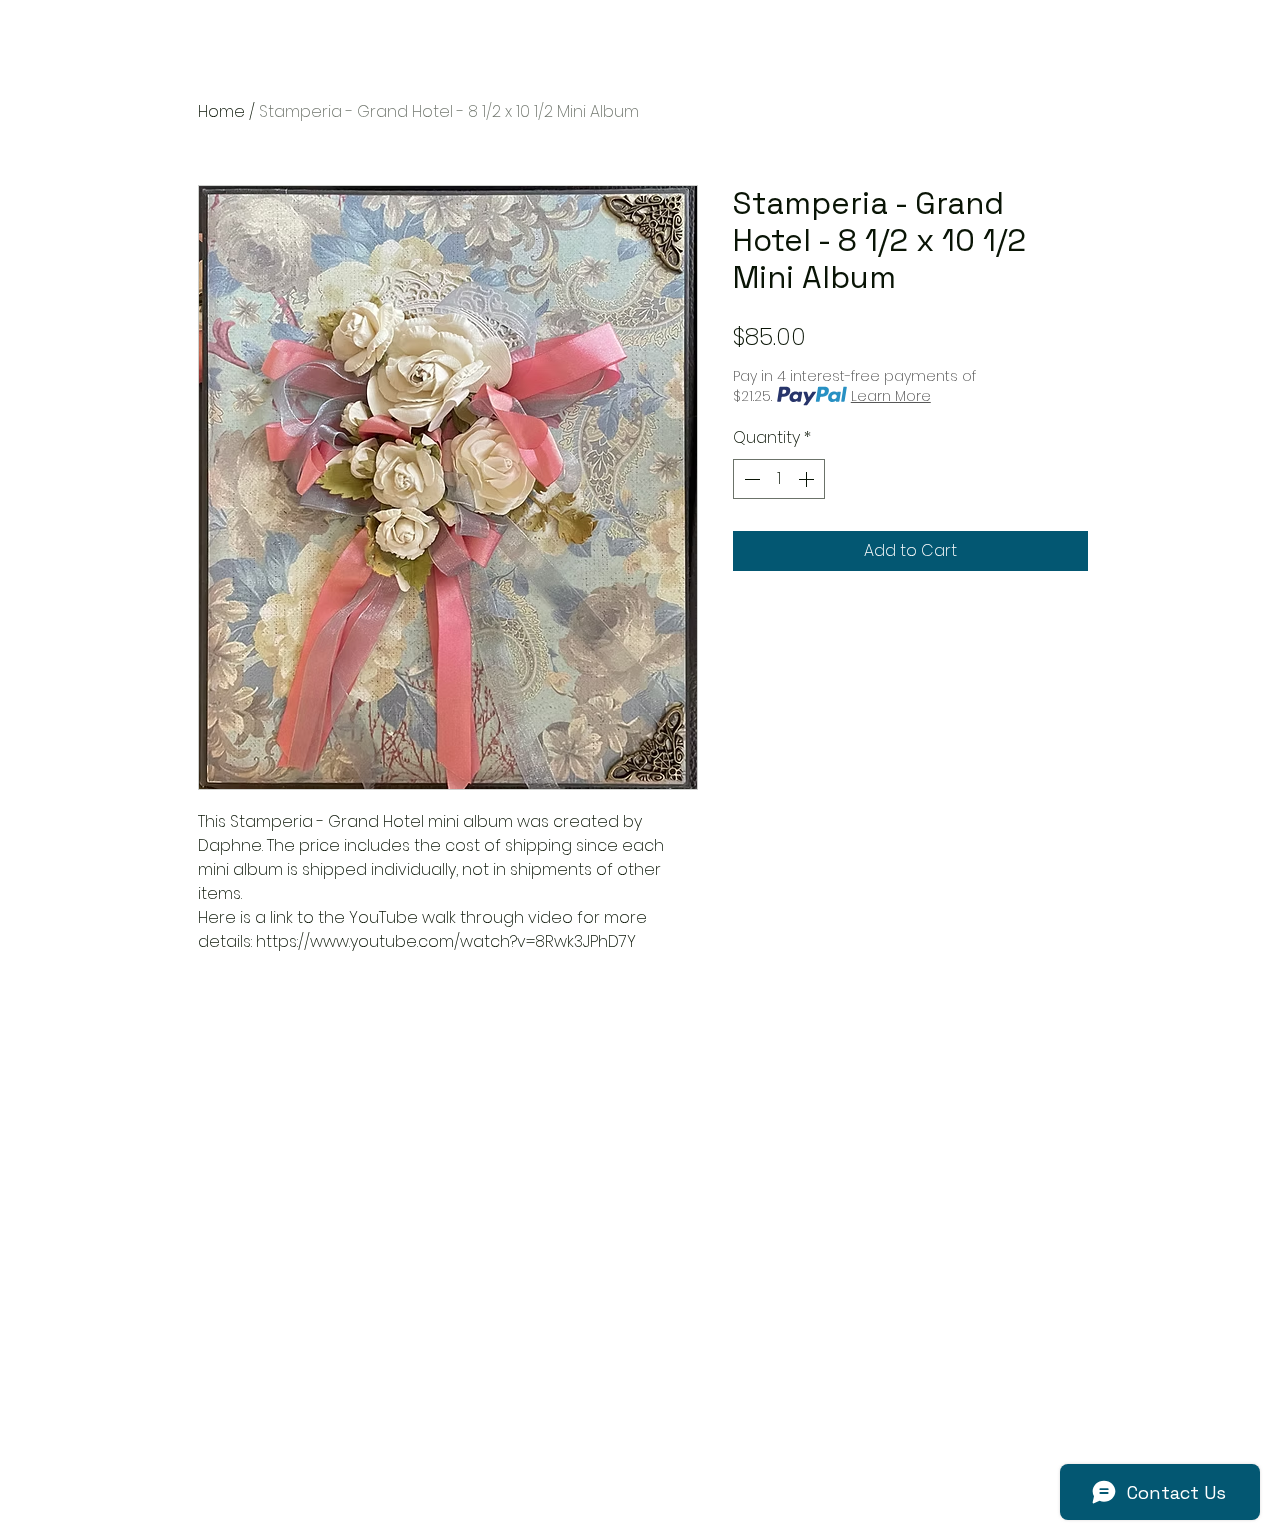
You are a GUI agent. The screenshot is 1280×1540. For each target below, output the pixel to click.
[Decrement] (750, 479)
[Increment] (808, 479)
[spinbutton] (779, 479)
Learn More (891, 396)
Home (221, 111)
